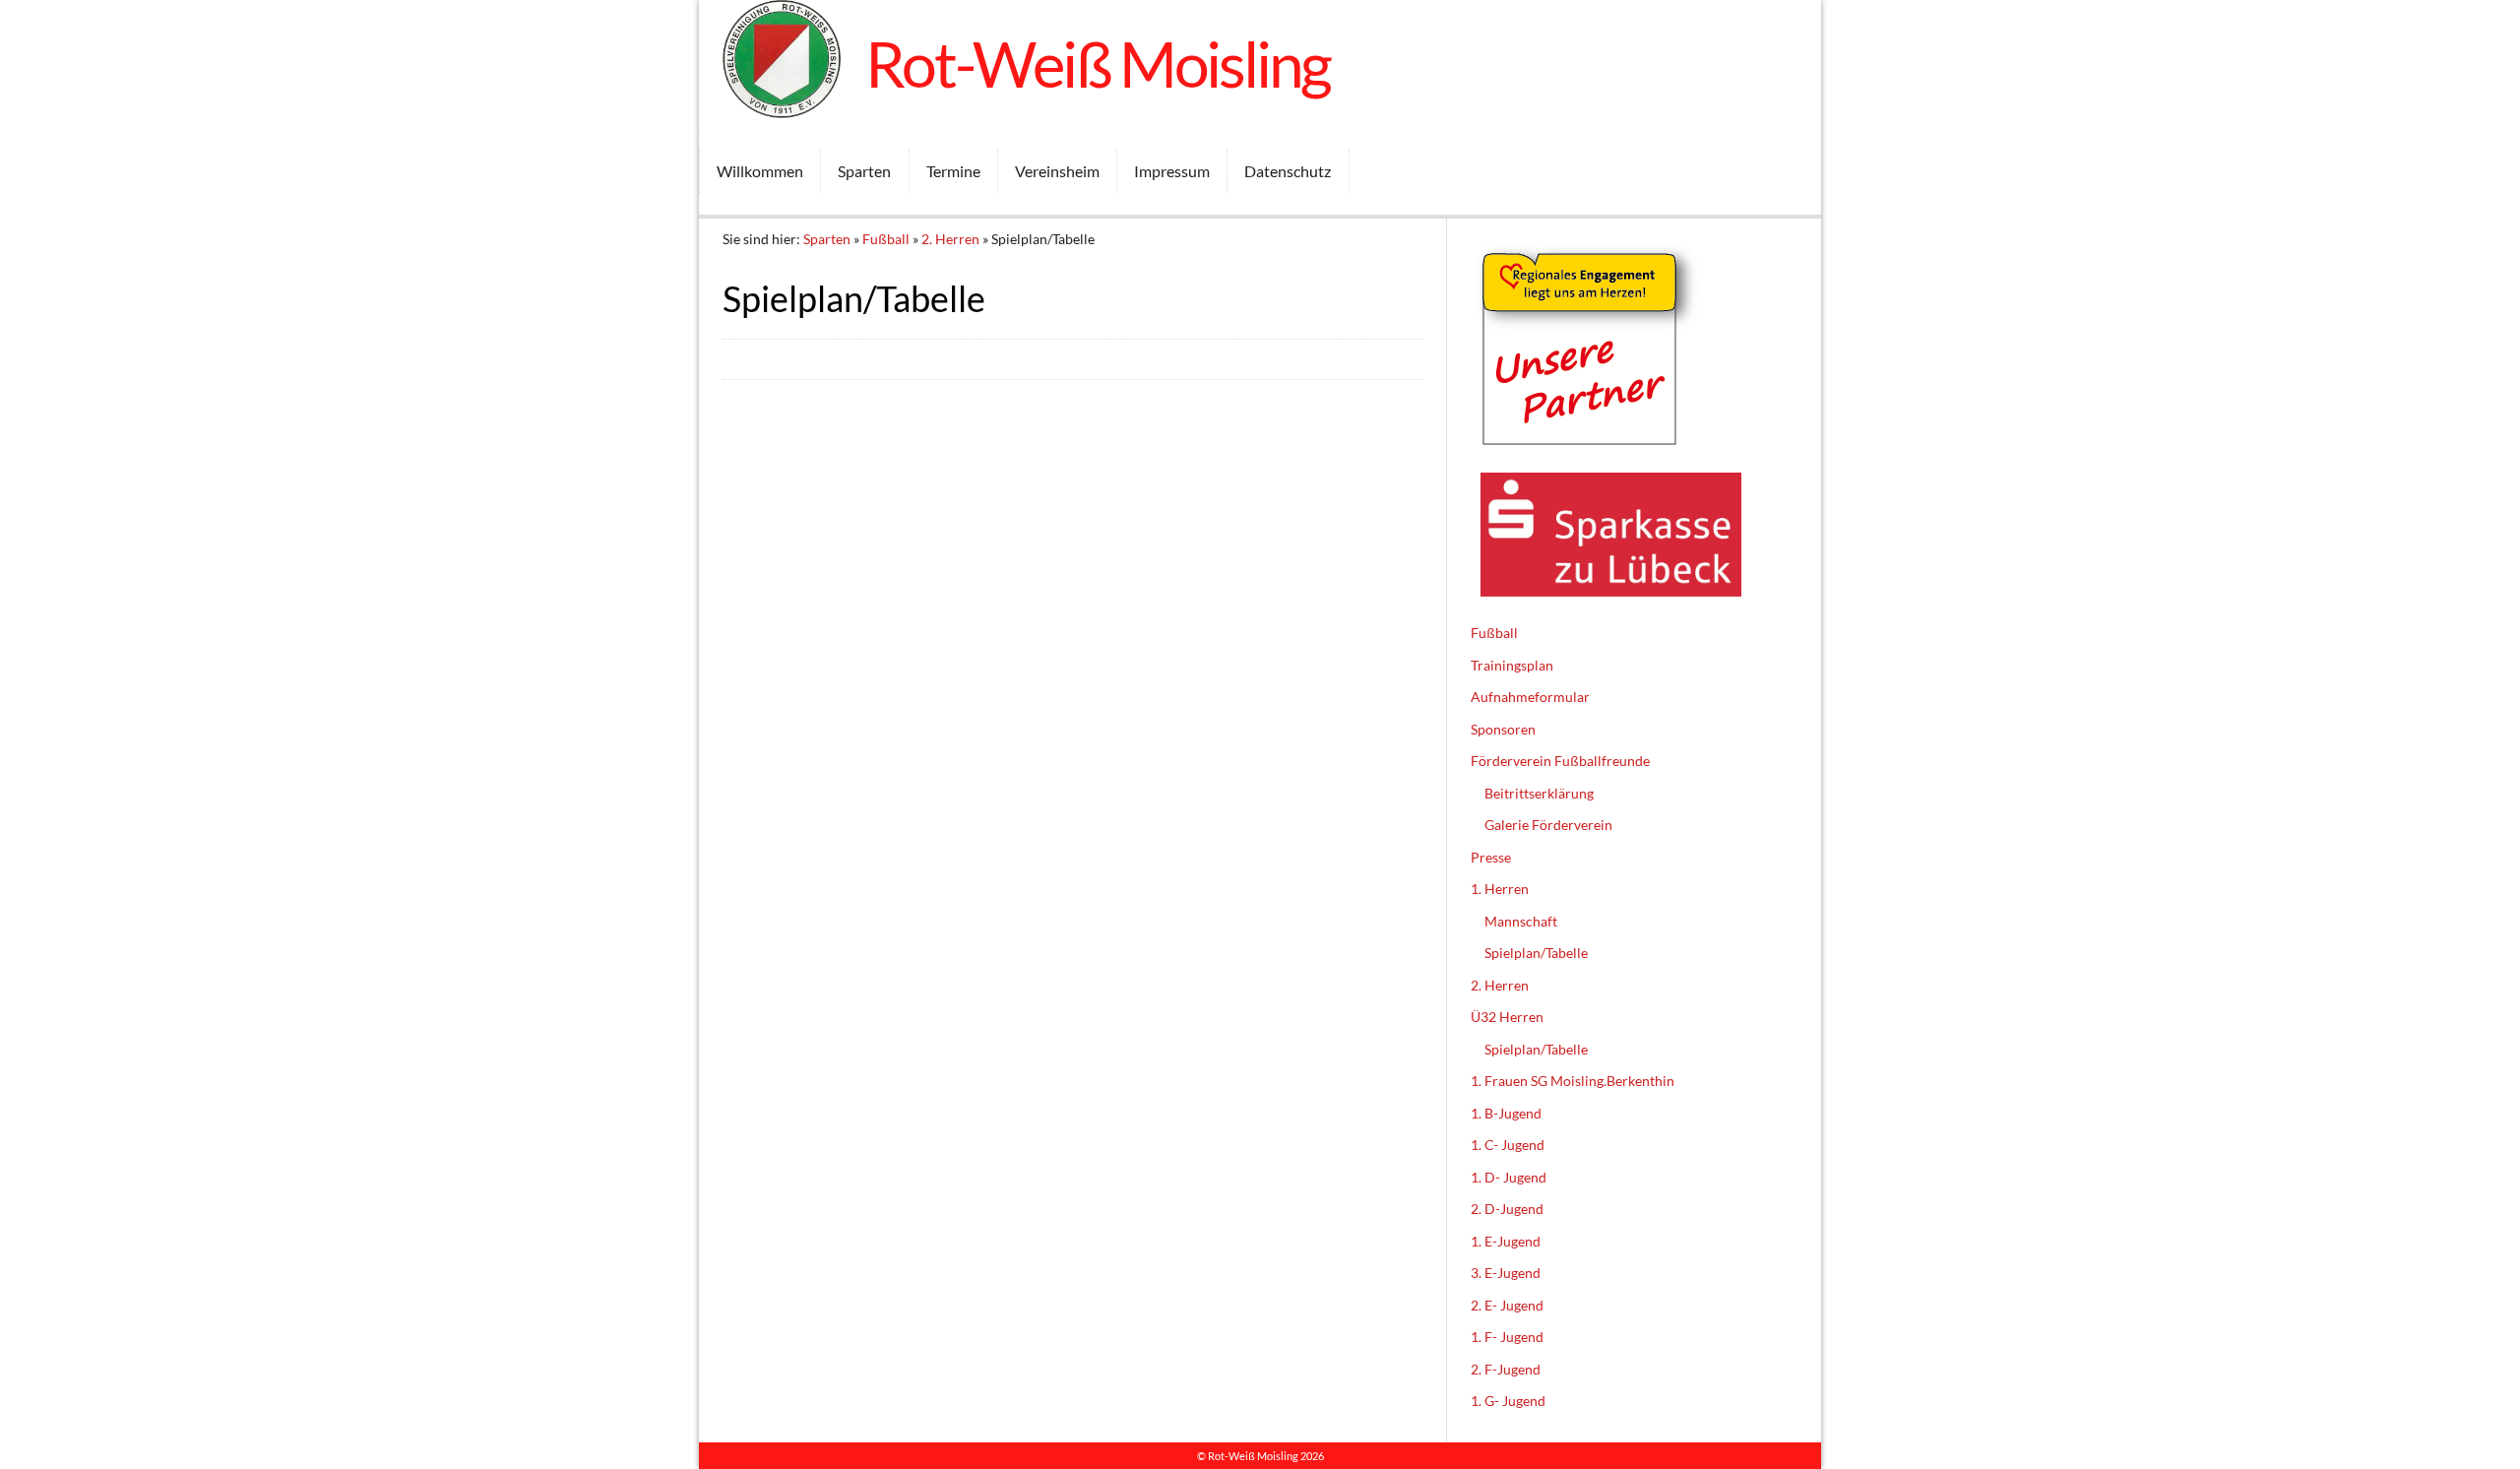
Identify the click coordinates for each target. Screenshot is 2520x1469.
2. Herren (950, 239)
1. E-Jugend (1506, 1241)
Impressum (1172, 171)
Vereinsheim (1057, 171)
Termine (953, 171)
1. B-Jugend (1506, 1113)
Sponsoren (1503, 729)
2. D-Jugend (1507, 1209)
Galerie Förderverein (1548, 825)
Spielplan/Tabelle (1536, 953)
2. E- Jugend (1507, 1305)
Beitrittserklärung (1539, 793)
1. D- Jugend (1509, 1177)
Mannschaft (1521, 921)
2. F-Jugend (1506, 1369)
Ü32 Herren (1507, 1017)
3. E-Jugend (1506, 1273)
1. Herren (1500, 889)
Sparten (864, 171)
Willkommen (760, 171)
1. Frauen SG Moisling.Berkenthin (1573, 1081)
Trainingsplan (1512, 665)
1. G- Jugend (1508, 1401)
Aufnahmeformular (1530, 697)
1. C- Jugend (1508, 1145)
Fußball (886, 239)
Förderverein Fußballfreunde (1560, 761)
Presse (1491, 857)
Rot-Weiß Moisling (1098, 64)
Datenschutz (1288, 171)
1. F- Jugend (1507, 1337)
